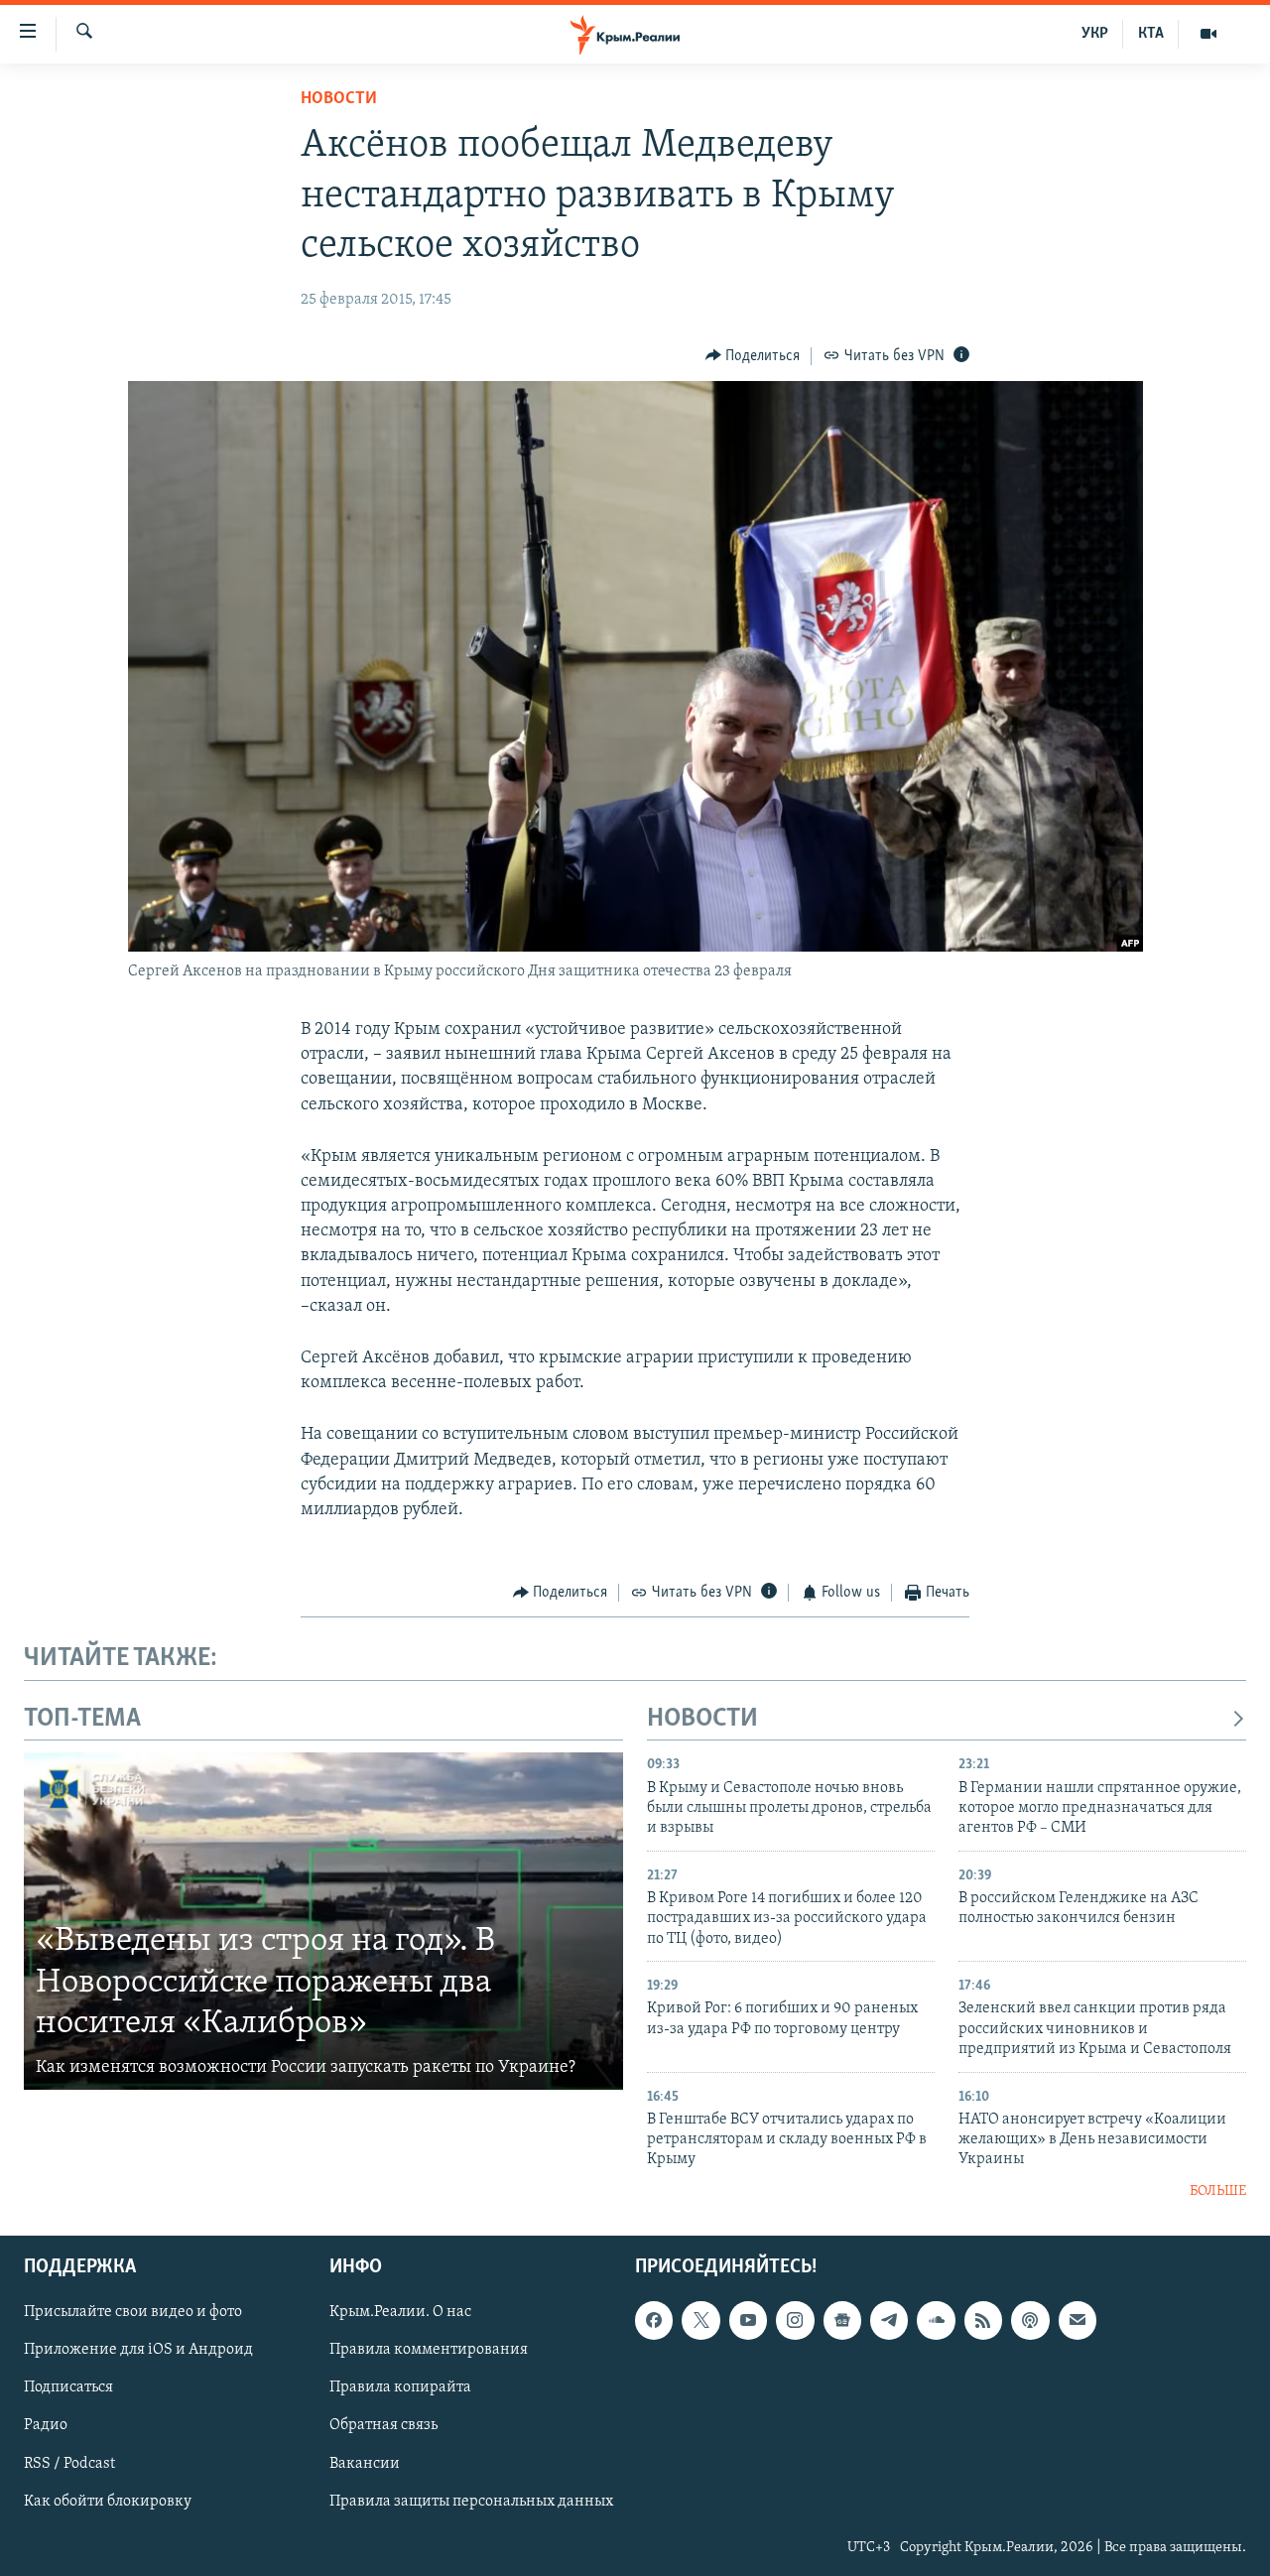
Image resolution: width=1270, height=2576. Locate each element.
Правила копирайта (400, 2388)
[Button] (753, 356)
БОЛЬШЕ (1218, 2191)
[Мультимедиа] (1208, 34)
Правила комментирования (429, 2351)
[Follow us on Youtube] (748, 2321)
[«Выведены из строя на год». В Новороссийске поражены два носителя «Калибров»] (323, 1921)
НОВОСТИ (702, 1719)
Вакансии (365, 2464)
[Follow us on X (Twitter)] (700, 2321)
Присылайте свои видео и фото (133, 2313)
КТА (1151, 34)
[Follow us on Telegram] (889, 2321)
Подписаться (68, 2388)
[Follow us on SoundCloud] (936, 2321)
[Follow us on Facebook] (654, 2321)
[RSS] (983, 2321)
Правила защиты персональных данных (471, 2502)
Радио (46, 2426)
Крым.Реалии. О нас (400, 2313)
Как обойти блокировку (108, 2502)
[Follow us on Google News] (842, 2321)
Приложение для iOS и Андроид (138, 2351)
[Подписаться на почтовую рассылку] (1078, 2321)
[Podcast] (1030, 2321)
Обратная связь (383, 2426)
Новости (339, 99)
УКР (1095, 34)
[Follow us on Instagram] (795, 2321)
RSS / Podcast (69, 2464)
